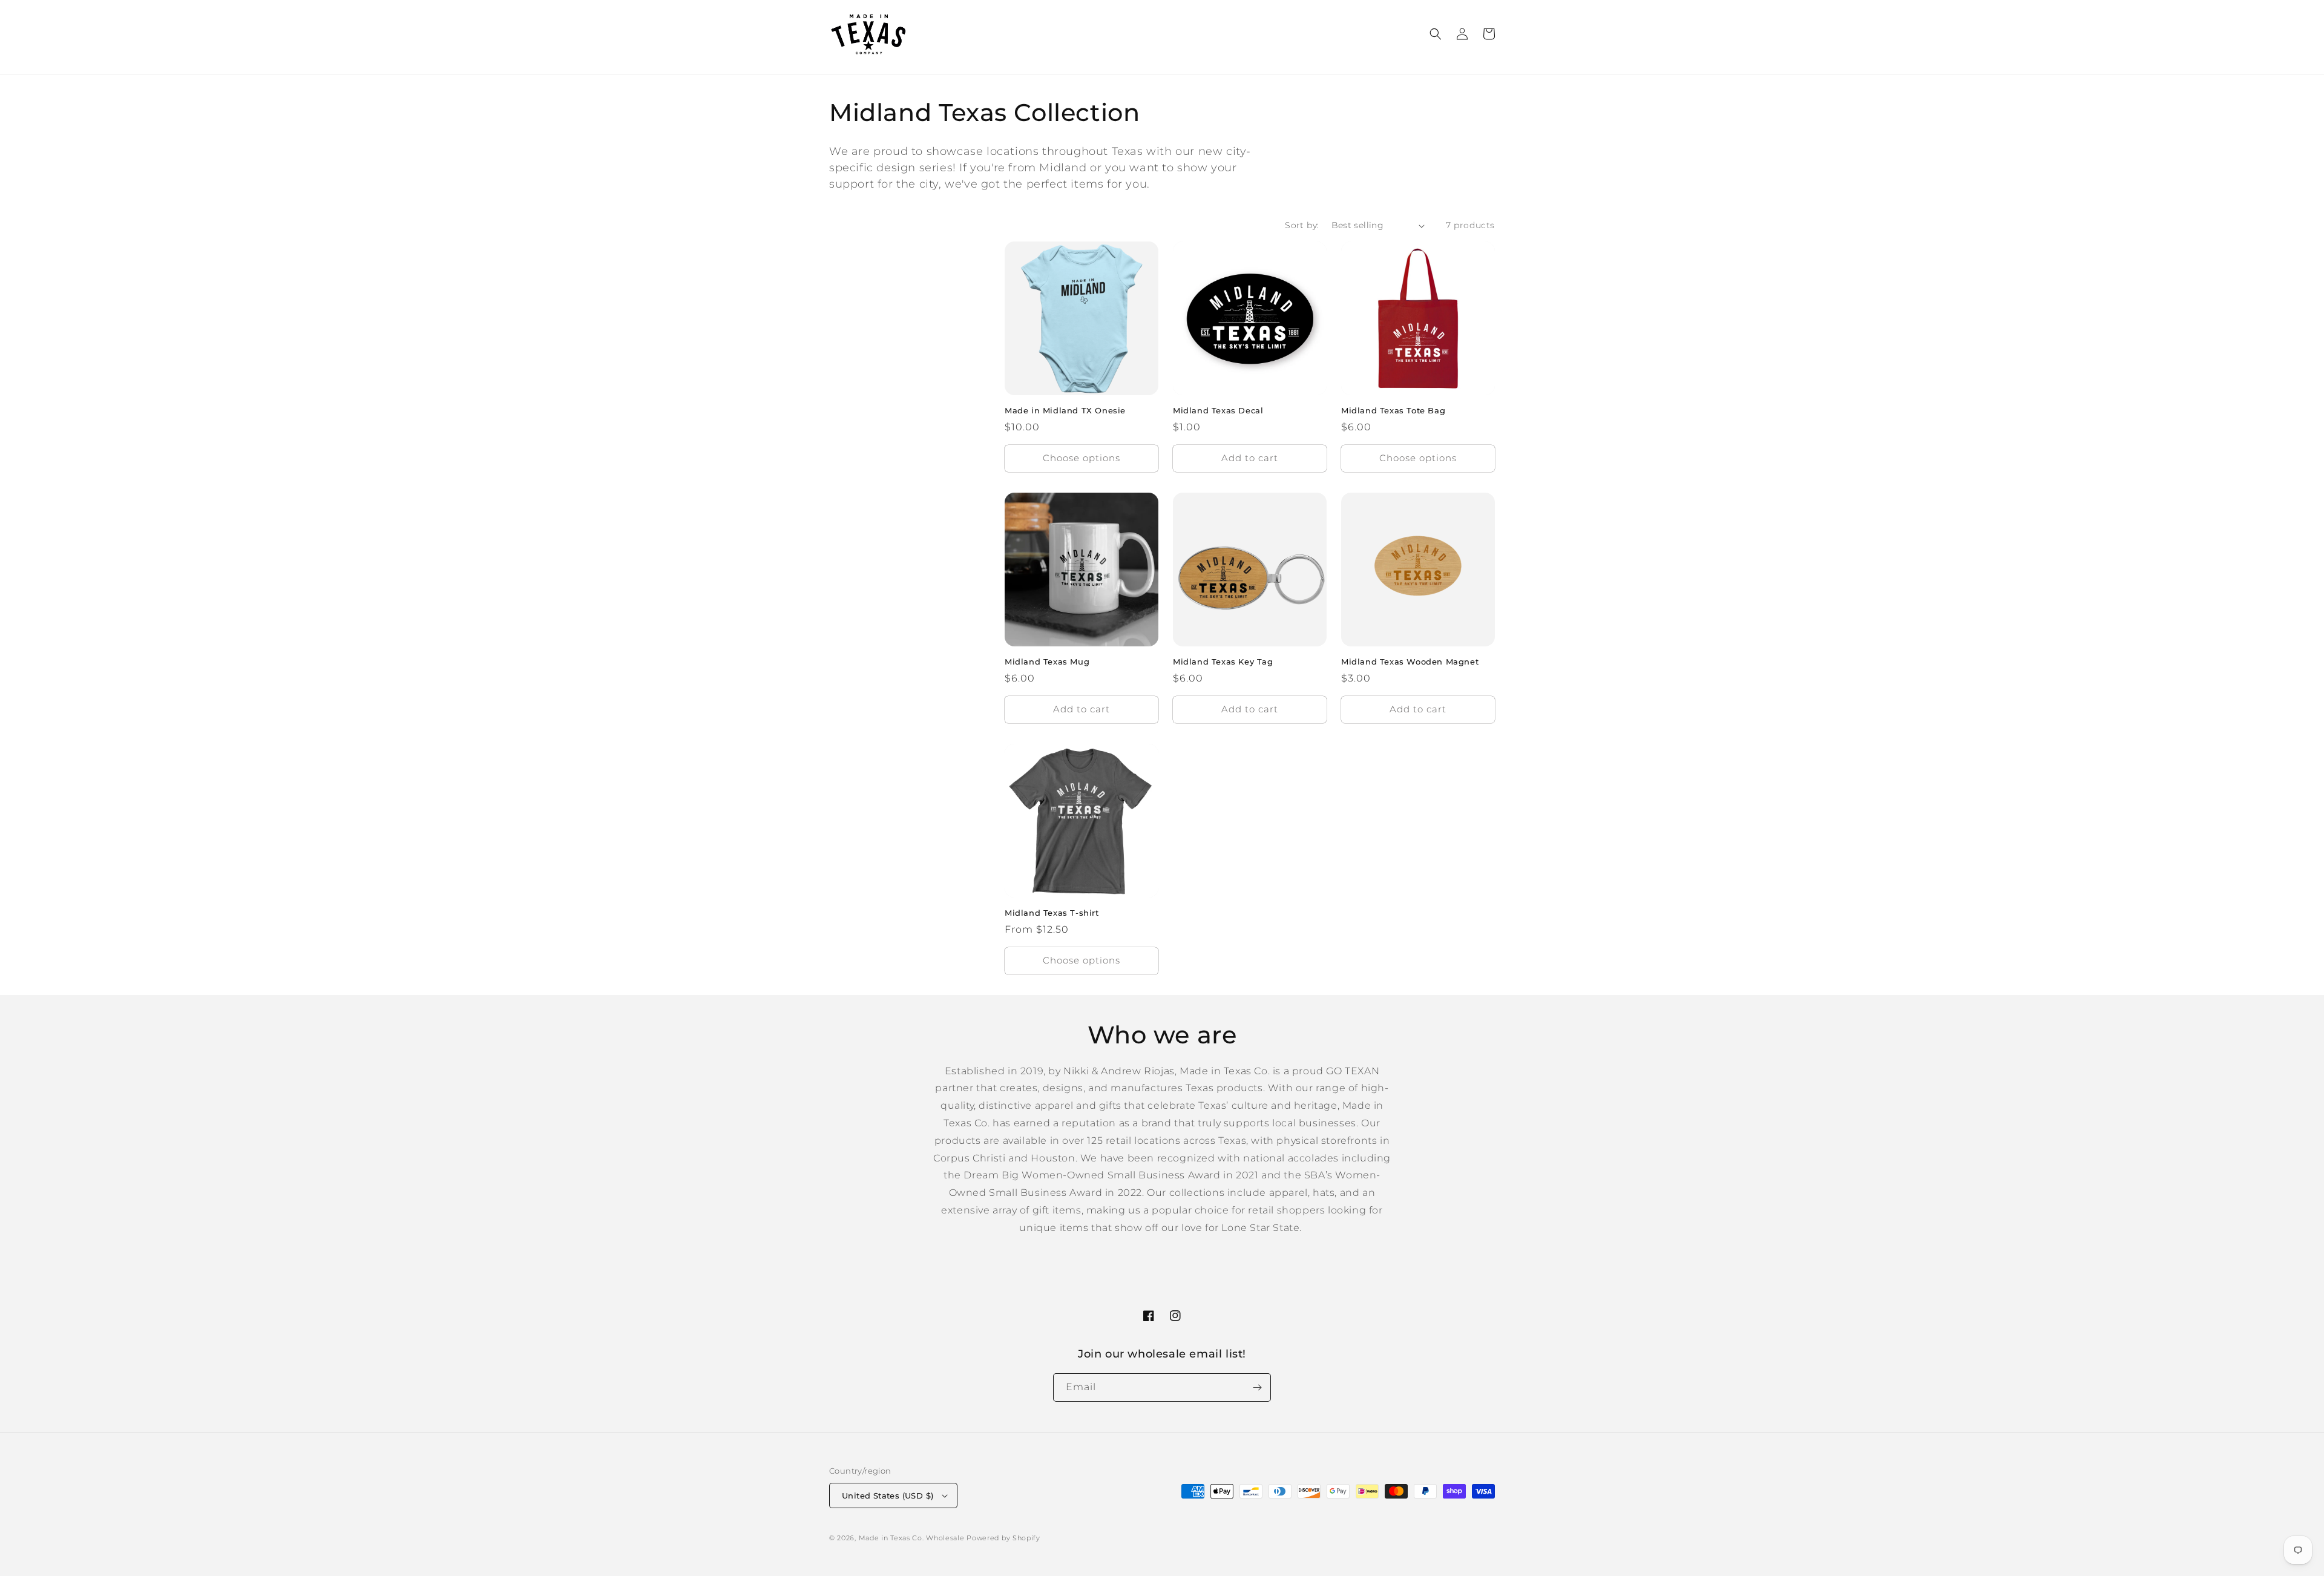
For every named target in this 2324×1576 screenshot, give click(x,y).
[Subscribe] (1257, 1387)
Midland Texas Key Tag (1223, 662)
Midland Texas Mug (1047, 662)
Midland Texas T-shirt (1052, 913)
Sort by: (1302, 225)
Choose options (1082, 458)
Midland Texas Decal (1218, 410)
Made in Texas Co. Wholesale (912, 1538)
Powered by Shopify (1003, 1538)
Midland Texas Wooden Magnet (1410, 662)
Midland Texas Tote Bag (1393, 410)
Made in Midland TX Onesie (1065, 410)
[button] (1436, 34)
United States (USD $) (888, 1496)
